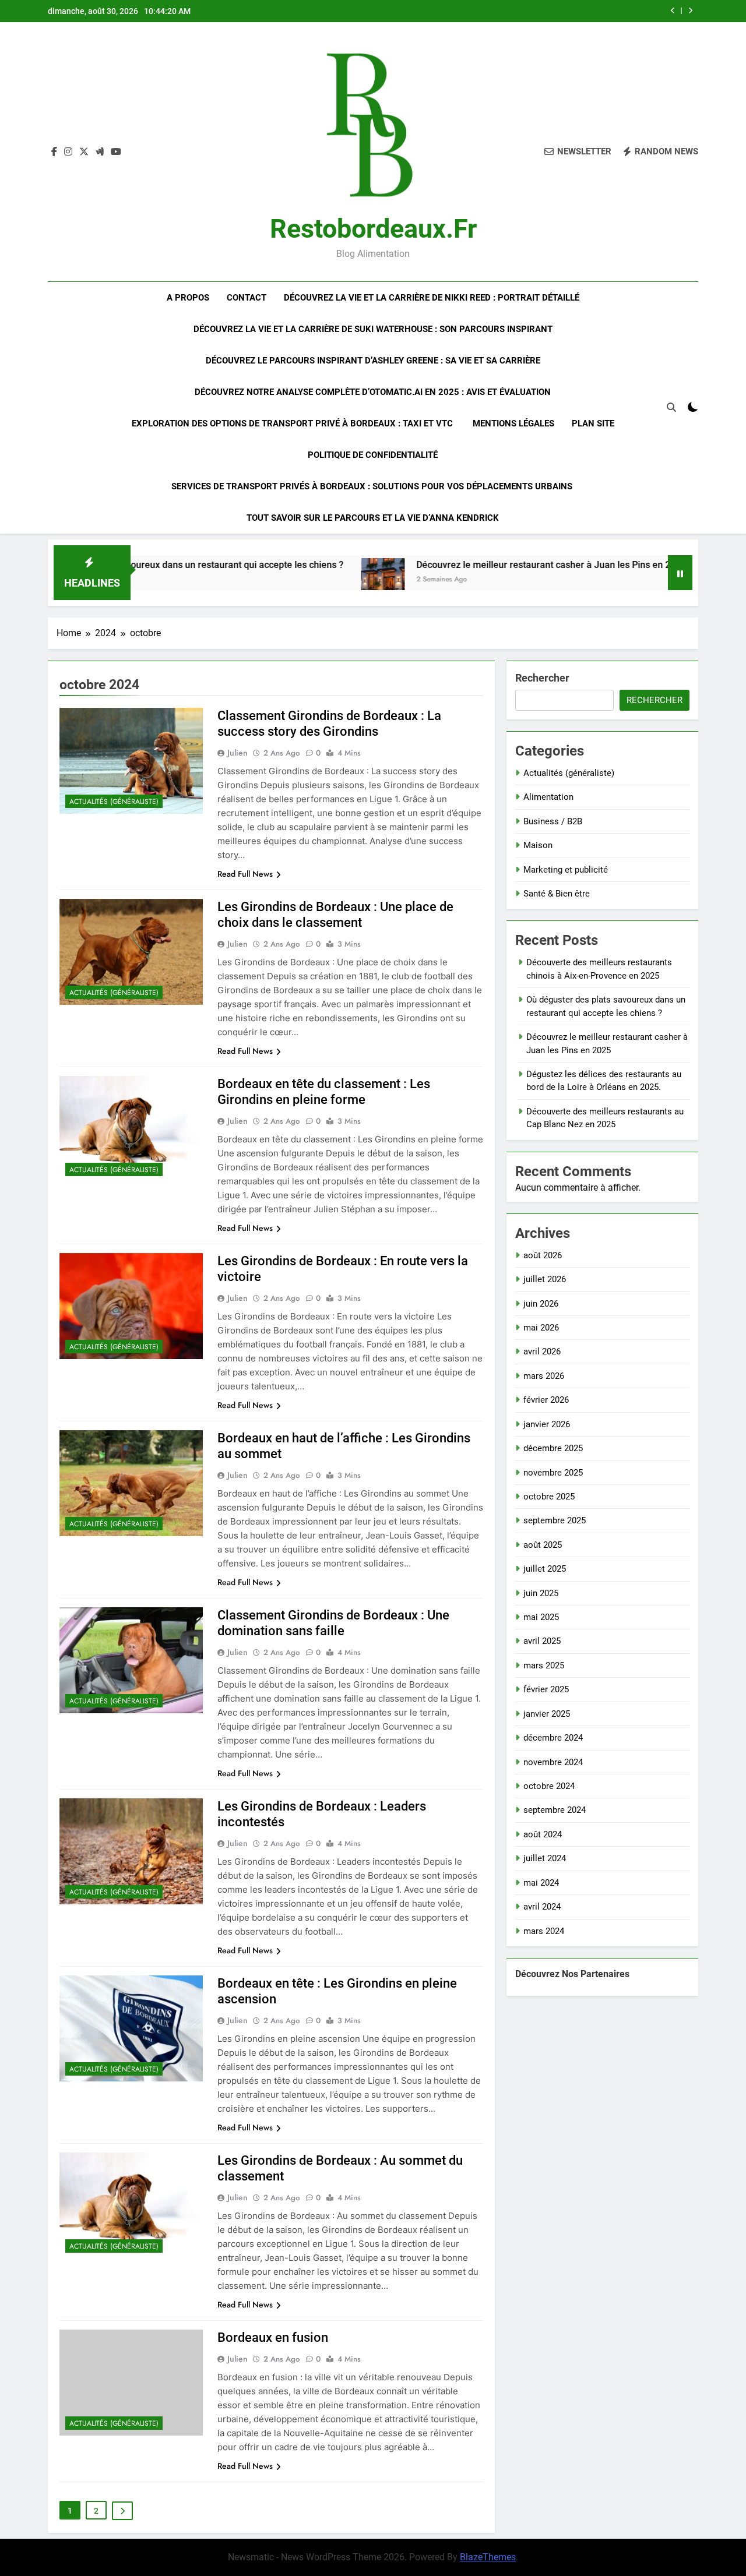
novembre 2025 (553, 1473)
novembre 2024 (553, 1762)
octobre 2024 (549, 1786)
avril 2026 (542, 1351)
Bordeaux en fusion (273, 2337)
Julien (237, 753)
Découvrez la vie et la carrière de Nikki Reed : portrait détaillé (432, 298)
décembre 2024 (553, 1738)
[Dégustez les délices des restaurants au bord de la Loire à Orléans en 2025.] (658, 580)
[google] (100, 152)
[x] (84, 152)
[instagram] (68, 152)
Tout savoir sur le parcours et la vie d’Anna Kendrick (373, 518)
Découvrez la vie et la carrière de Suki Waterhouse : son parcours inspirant (373, 329)
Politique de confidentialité (373, 455)
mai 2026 (541, 1328)
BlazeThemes (488, 2557)
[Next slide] (690, 11)
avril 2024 (542, 1907)
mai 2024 (541, 1883)
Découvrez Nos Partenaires (572, 1974)
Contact (247, 298)
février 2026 (546, 1400)
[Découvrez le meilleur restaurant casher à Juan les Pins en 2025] (316, 580)
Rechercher (542, 678)
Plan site (593, 424)
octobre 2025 (549, 1497)
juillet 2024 (545, 1858)
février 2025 (546, 1689)
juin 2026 (541, 1304)
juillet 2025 (545, 1569)
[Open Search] (671, 407)
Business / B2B (553, 821)
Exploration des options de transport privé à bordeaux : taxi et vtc (293, 424)
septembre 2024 (555, 1810)
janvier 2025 (547, 1714)
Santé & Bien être (557, 894)
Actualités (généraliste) (114, 802)
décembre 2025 (553, 1448)
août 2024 (543, 1834)
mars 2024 (544, 1931)
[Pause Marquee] (680, 573)
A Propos (188, 298)
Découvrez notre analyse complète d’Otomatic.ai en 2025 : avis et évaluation (373, 392)
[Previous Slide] (673, 11)
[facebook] (54, 152)
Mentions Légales (513, 424)
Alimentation (548, 797)
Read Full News (245, 874)
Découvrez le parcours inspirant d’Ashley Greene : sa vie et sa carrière (373, 361)
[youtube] (116, 152)
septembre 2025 (555, 1520)
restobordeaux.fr (373, 229)
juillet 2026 (545, 1279)
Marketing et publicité (566, 870)
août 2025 (543, 1545)
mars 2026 (544, 1376)
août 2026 (543, 1255)
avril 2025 (542, 1641)
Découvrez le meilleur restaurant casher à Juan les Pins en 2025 (484, 565)
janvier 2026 (547, 1424)
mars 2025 (544, 1665)
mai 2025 (541, 1617)
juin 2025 (541, 1593)
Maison (538, 845)
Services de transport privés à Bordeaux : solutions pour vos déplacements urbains (373, 486)
